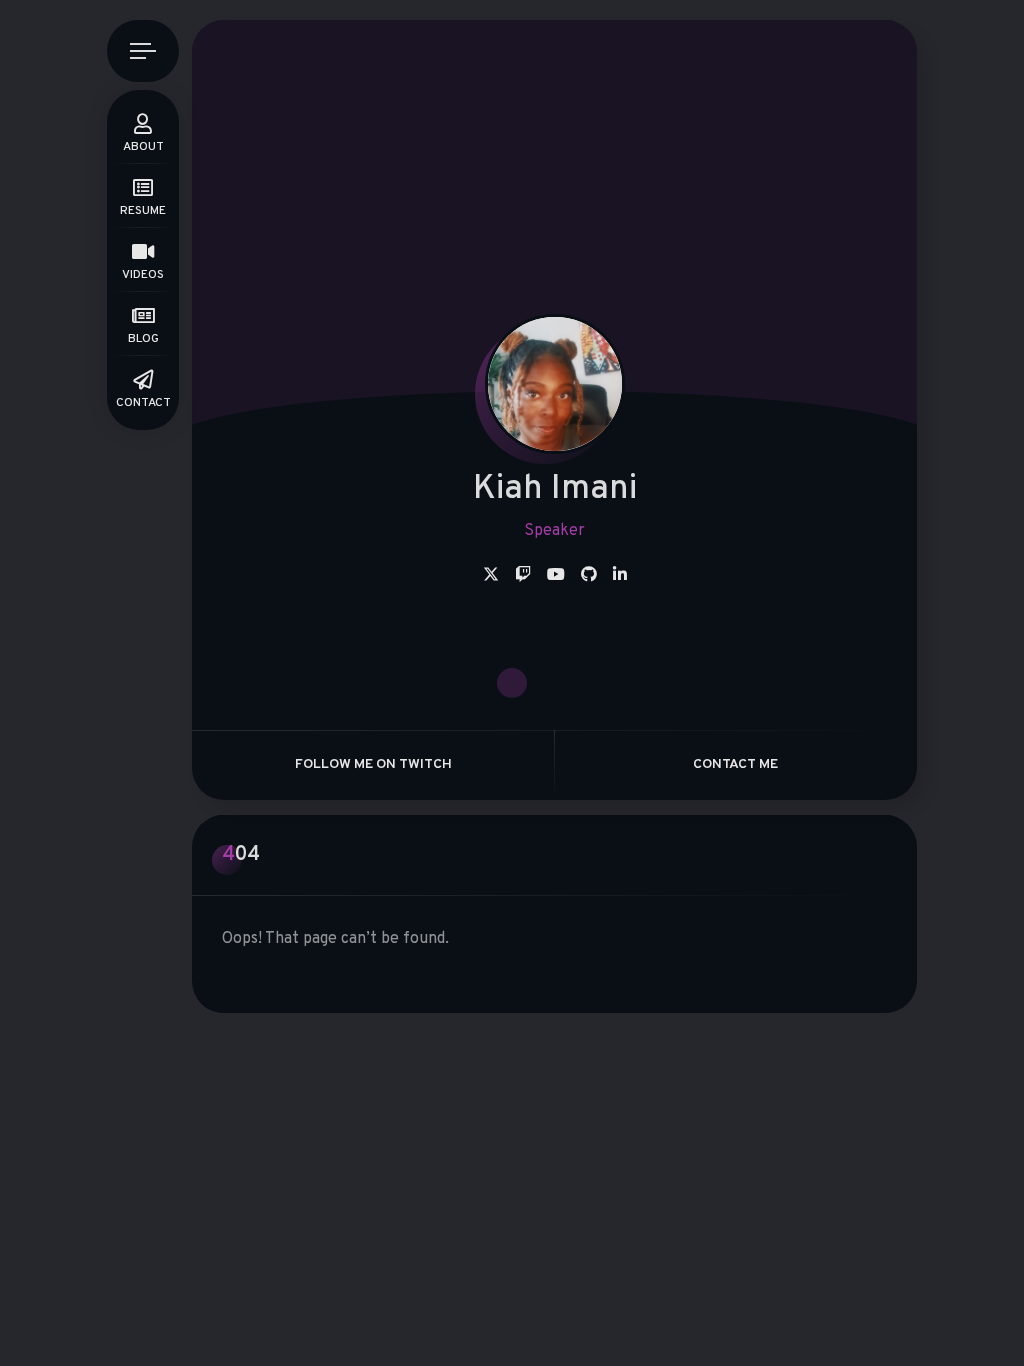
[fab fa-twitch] (523, 576)
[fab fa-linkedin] (620, 576)
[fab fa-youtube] (556, 576)
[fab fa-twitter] (491, 576)
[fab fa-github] (589, 576)
